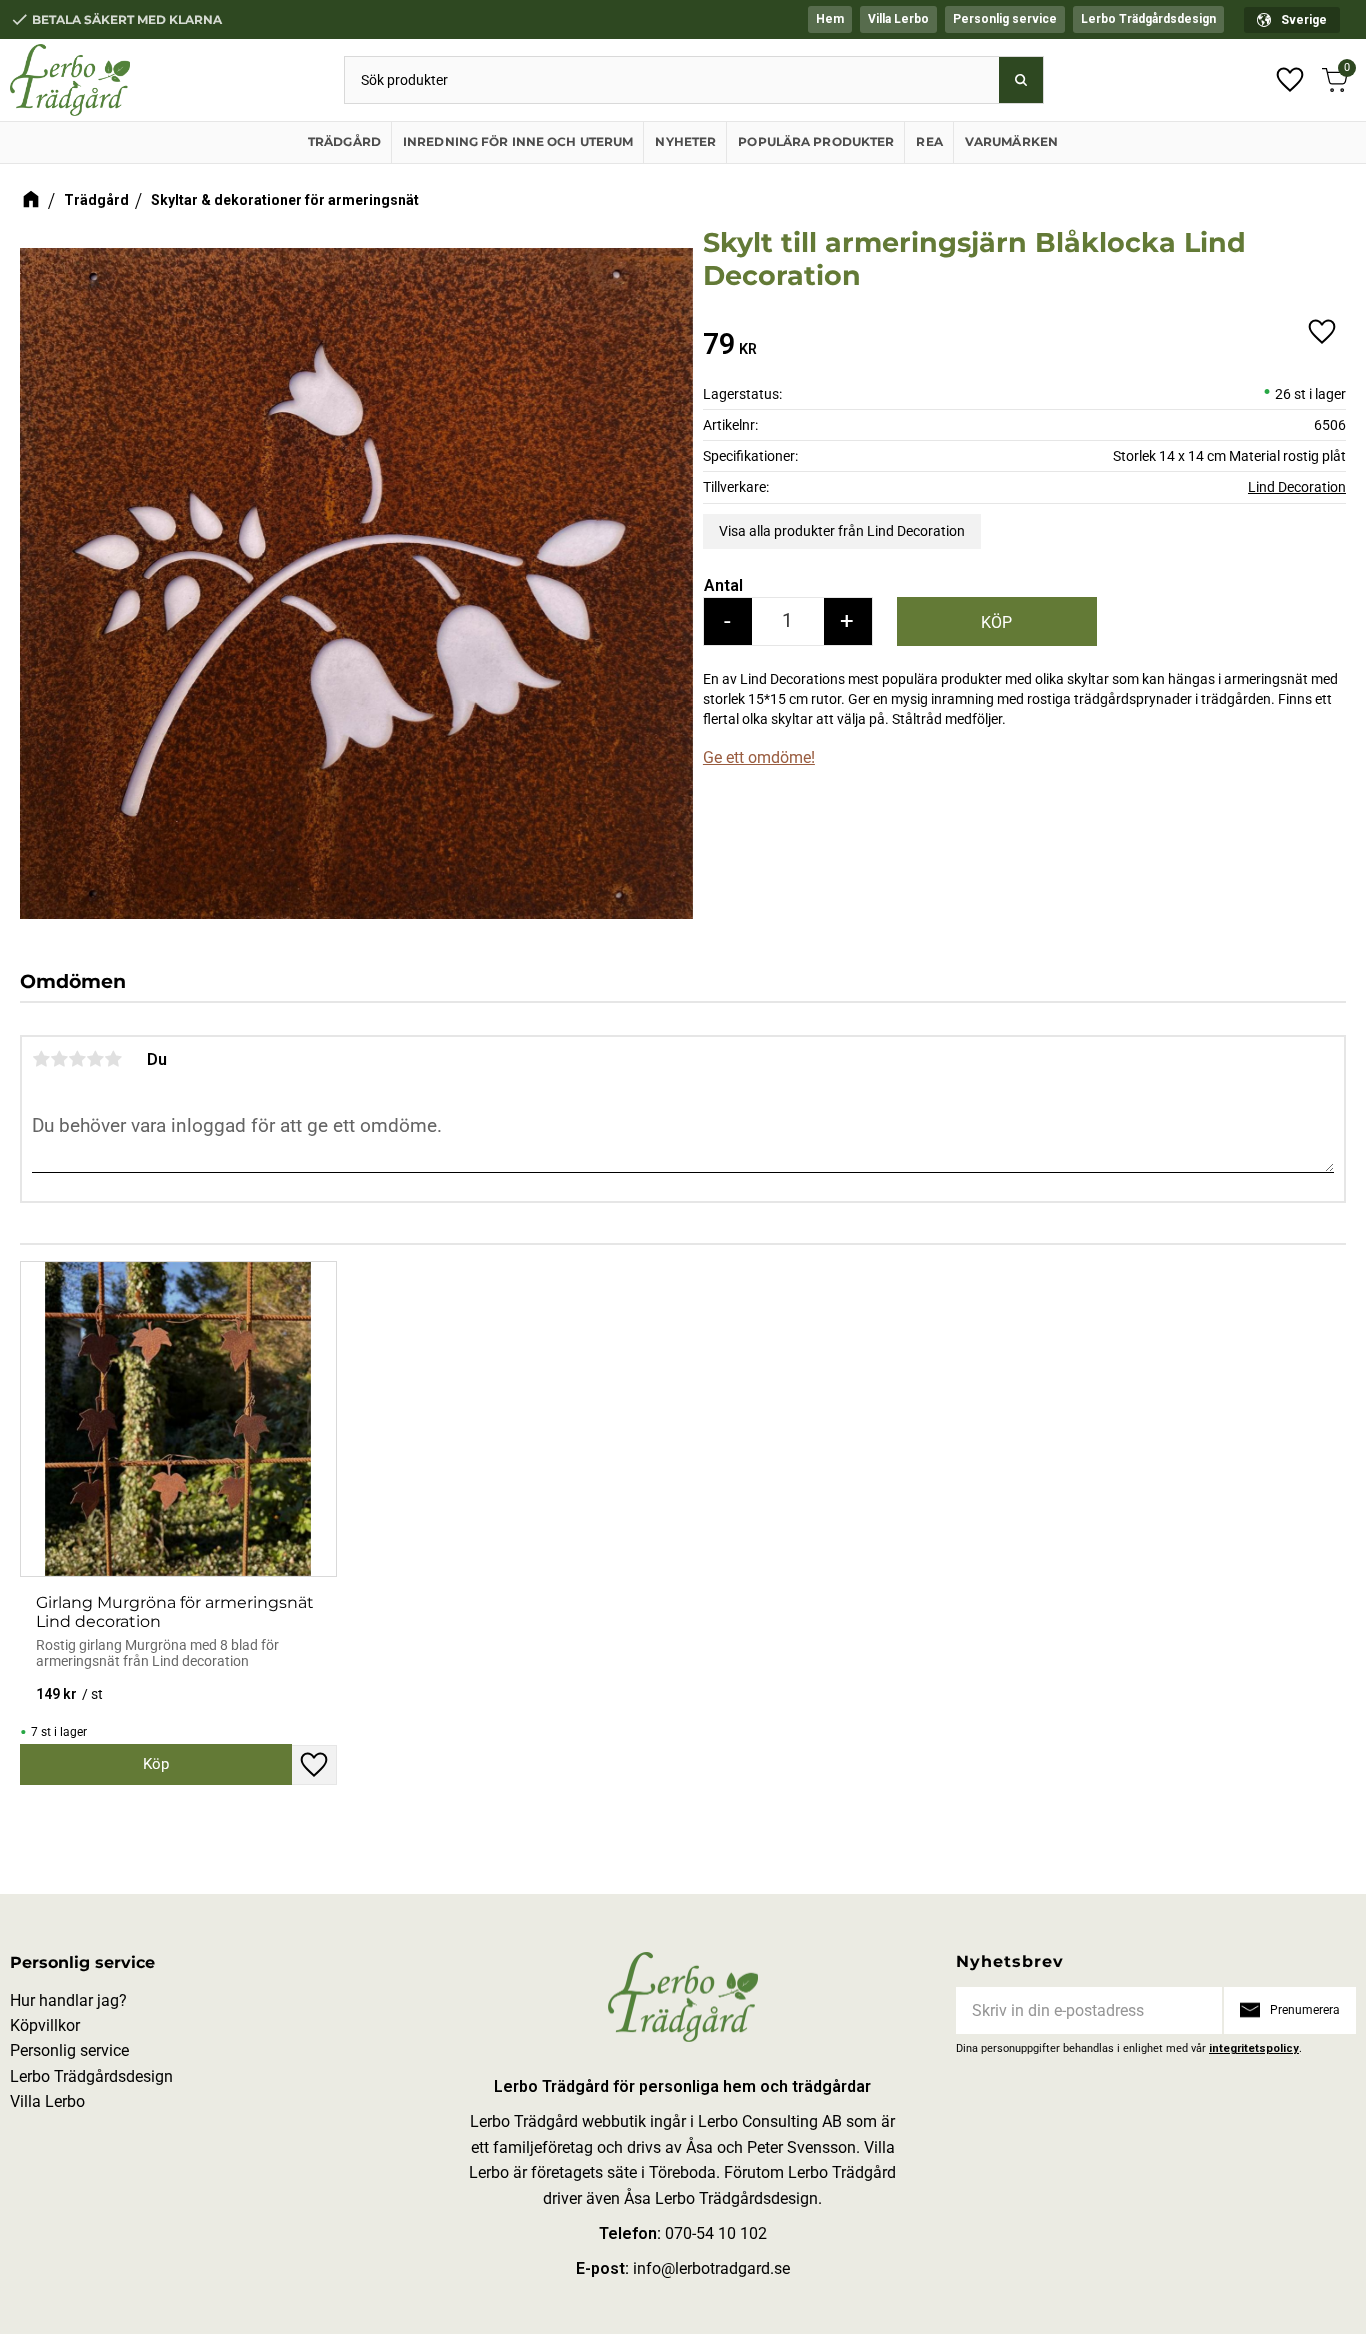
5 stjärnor (113, 1059)
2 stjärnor (59, 1059)
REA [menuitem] (929, 141)
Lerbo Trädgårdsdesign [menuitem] (1148, 19)
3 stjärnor (77, 1059)
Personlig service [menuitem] (1005, 19)
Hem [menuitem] (830, 19)
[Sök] (1021, 80)
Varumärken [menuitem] (1011, 141)
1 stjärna (41, 1059)
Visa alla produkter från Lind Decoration (842, 531)
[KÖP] (997, 621)
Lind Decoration (1297, 487)
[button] (1290, 80)
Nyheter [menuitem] (685, 141)
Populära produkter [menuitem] (816, 141)
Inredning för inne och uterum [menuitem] (518, 141)
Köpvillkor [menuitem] (45, 2025)
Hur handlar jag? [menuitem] (68, 2000)
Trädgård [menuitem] (344, 141)
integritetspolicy (1254, 2048)
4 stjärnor (95, 1059)
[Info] (156, 1764)
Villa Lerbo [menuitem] (898, 19)
